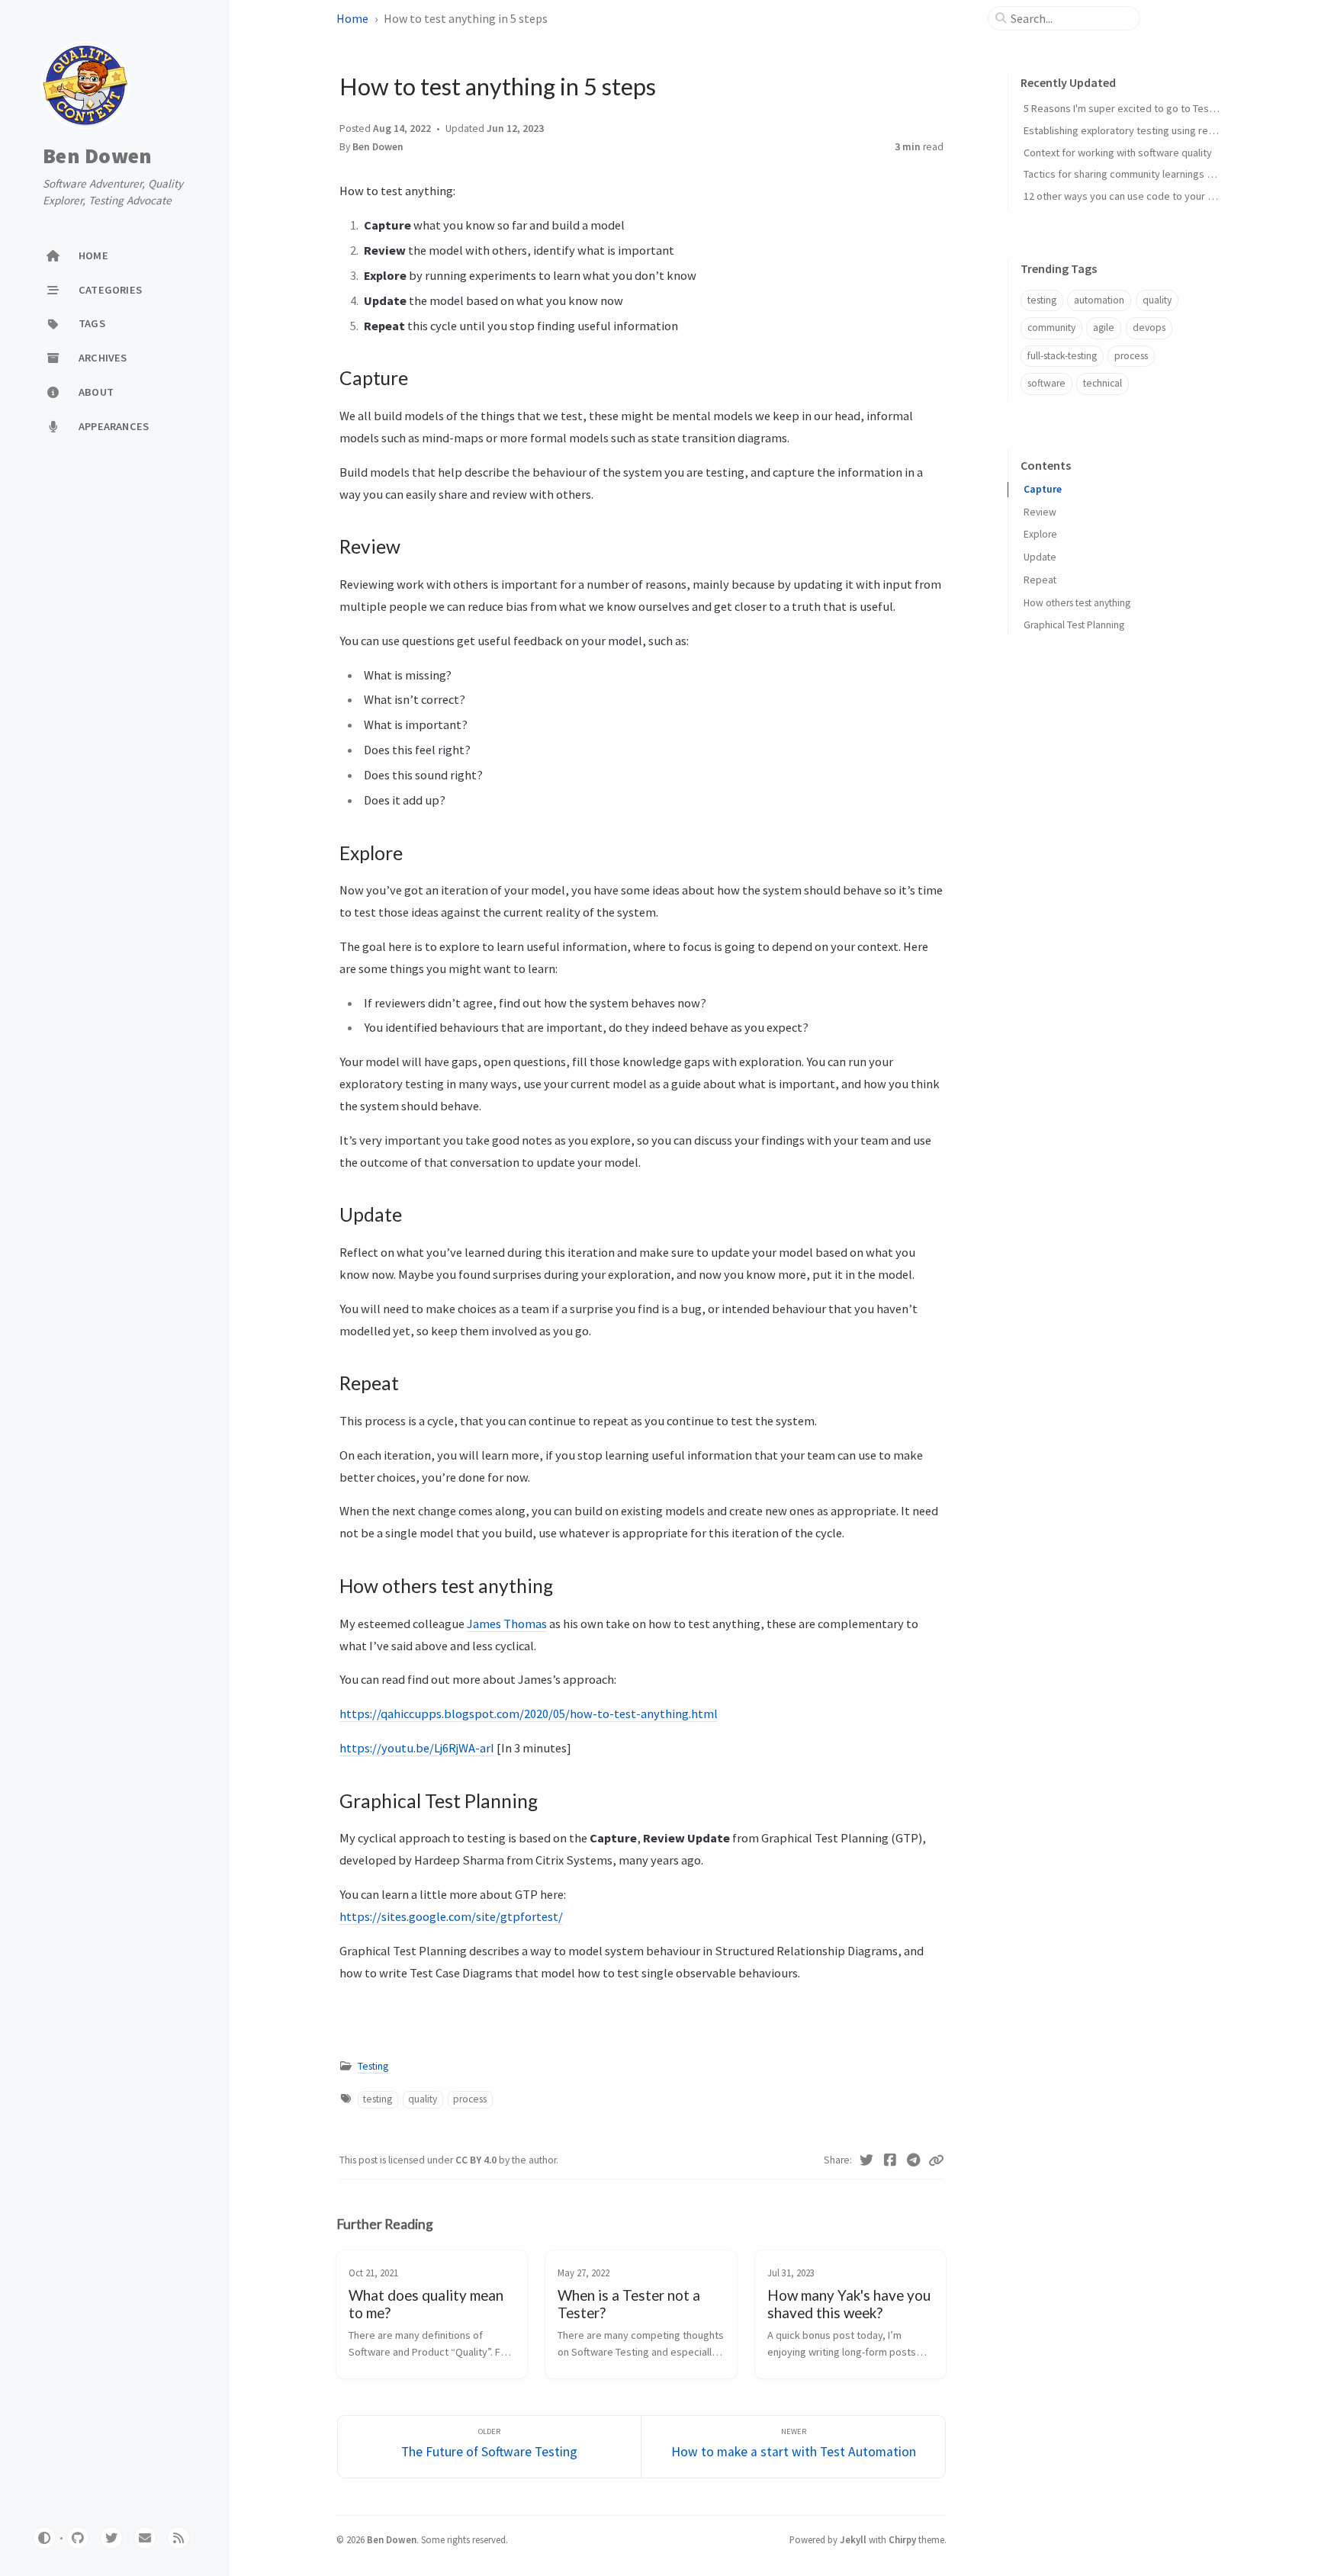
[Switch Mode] (44, 2538)
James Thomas (507, 1624)
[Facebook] (890, 2160)
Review (1040, 512)
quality (423, 2099)
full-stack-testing (1062, 356)
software (1046, 383)
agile (1104, 328)
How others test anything (1077, 603)
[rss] (178, 2538)
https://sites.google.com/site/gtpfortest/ (451, 1916)
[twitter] (111, 2538)
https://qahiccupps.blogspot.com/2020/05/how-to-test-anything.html (529, 1714)
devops (1149, 328)
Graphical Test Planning (1074, 625)
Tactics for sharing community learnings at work (1132, 174)
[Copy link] (936, 2160)
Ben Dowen (97, 156)
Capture (1043, 489)
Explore (1040, 534)
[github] (78, 2538)
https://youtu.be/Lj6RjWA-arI (417, 1748)
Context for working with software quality (1118, 153)
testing (378, 2099)
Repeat (1040, 580)
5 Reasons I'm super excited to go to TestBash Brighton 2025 (1162, 108)
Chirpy (902, 2539)
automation (1099, 300)
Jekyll (853, 2539)
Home (352, 18)
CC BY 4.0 (477, 2160)
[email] (145, 2538)
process (470, 2099)
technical (1103, 383)
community (1051, 328)
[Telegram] (913, 2160)
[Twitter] (867, 2160)
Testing (373, 2066)
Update (1040, 557)
